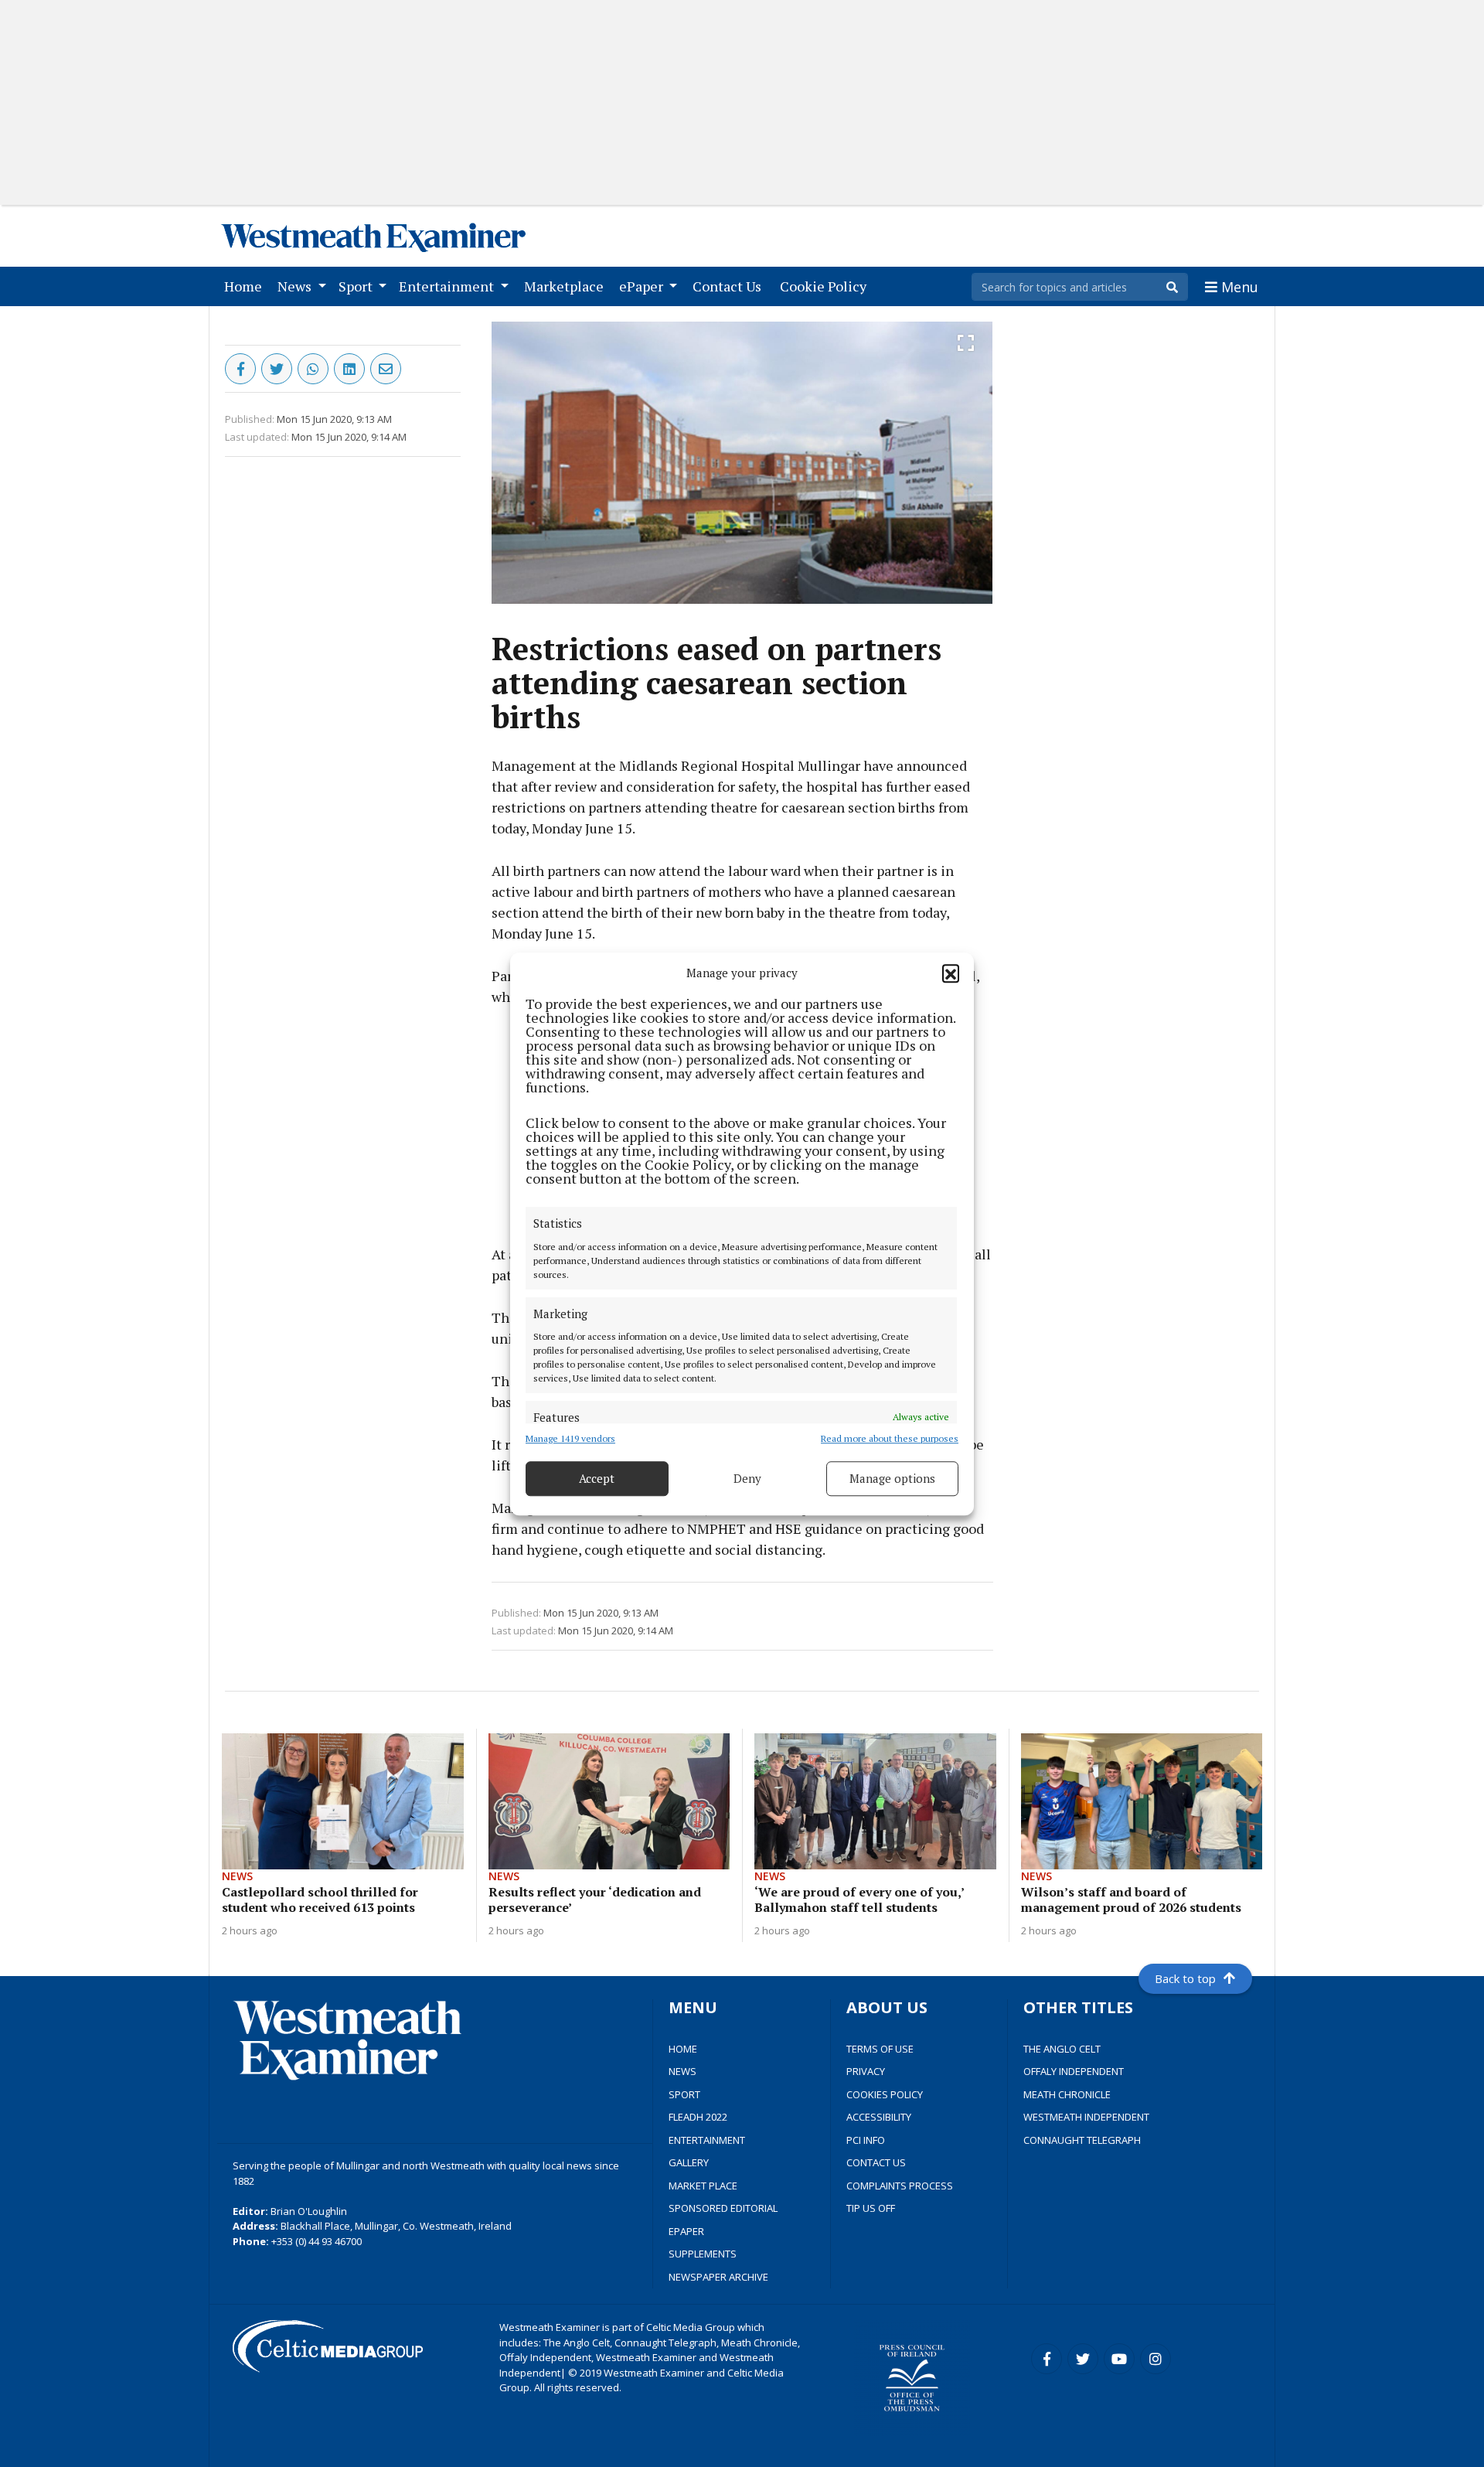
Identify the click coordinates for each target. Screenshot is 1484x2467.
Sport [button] (357, 286)
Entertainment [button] (448, 286)
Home (246, 286)
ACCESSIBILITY (879, 2117)
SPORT (684, 2094)
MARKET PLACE (703, 2186)
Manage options (892, 1478)
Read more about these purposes (890, 1438)
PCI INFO (866, 2140)
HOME (683, 2049)
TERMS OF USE (880, 2049)
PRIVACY (866, 2071)
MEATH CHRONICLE (1067, 2094)
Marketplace (567, 286)
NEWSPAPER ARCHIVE (718, 2277)
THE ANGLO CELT (1062, 2049)
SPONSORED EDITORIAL (723, 2208)
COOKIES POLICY (885, 2094)
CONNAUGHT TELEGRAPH (1082, 2140)
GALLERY (689, 2162)
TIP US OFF (871, 2208)
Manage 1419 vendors (570, 1438)
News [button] (296, 286)
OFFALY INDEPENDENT (1074, 2071)
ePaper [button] (643, 286)
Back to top (1185, 1978)
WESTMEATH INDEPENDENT (1086, 2117)
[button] (951, 973)
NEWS (682, 2071)
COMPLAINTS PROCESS (900, 2186)
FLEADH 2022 (698, 2117)
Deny (747, 1478)
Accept (597, 1478)
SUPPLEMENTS (703, 2254)
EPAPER (686, 2231)
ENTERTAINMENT (707, 2140)
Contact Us (730, 286)
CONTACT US (876, 2162)
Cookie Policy (826, 286)
